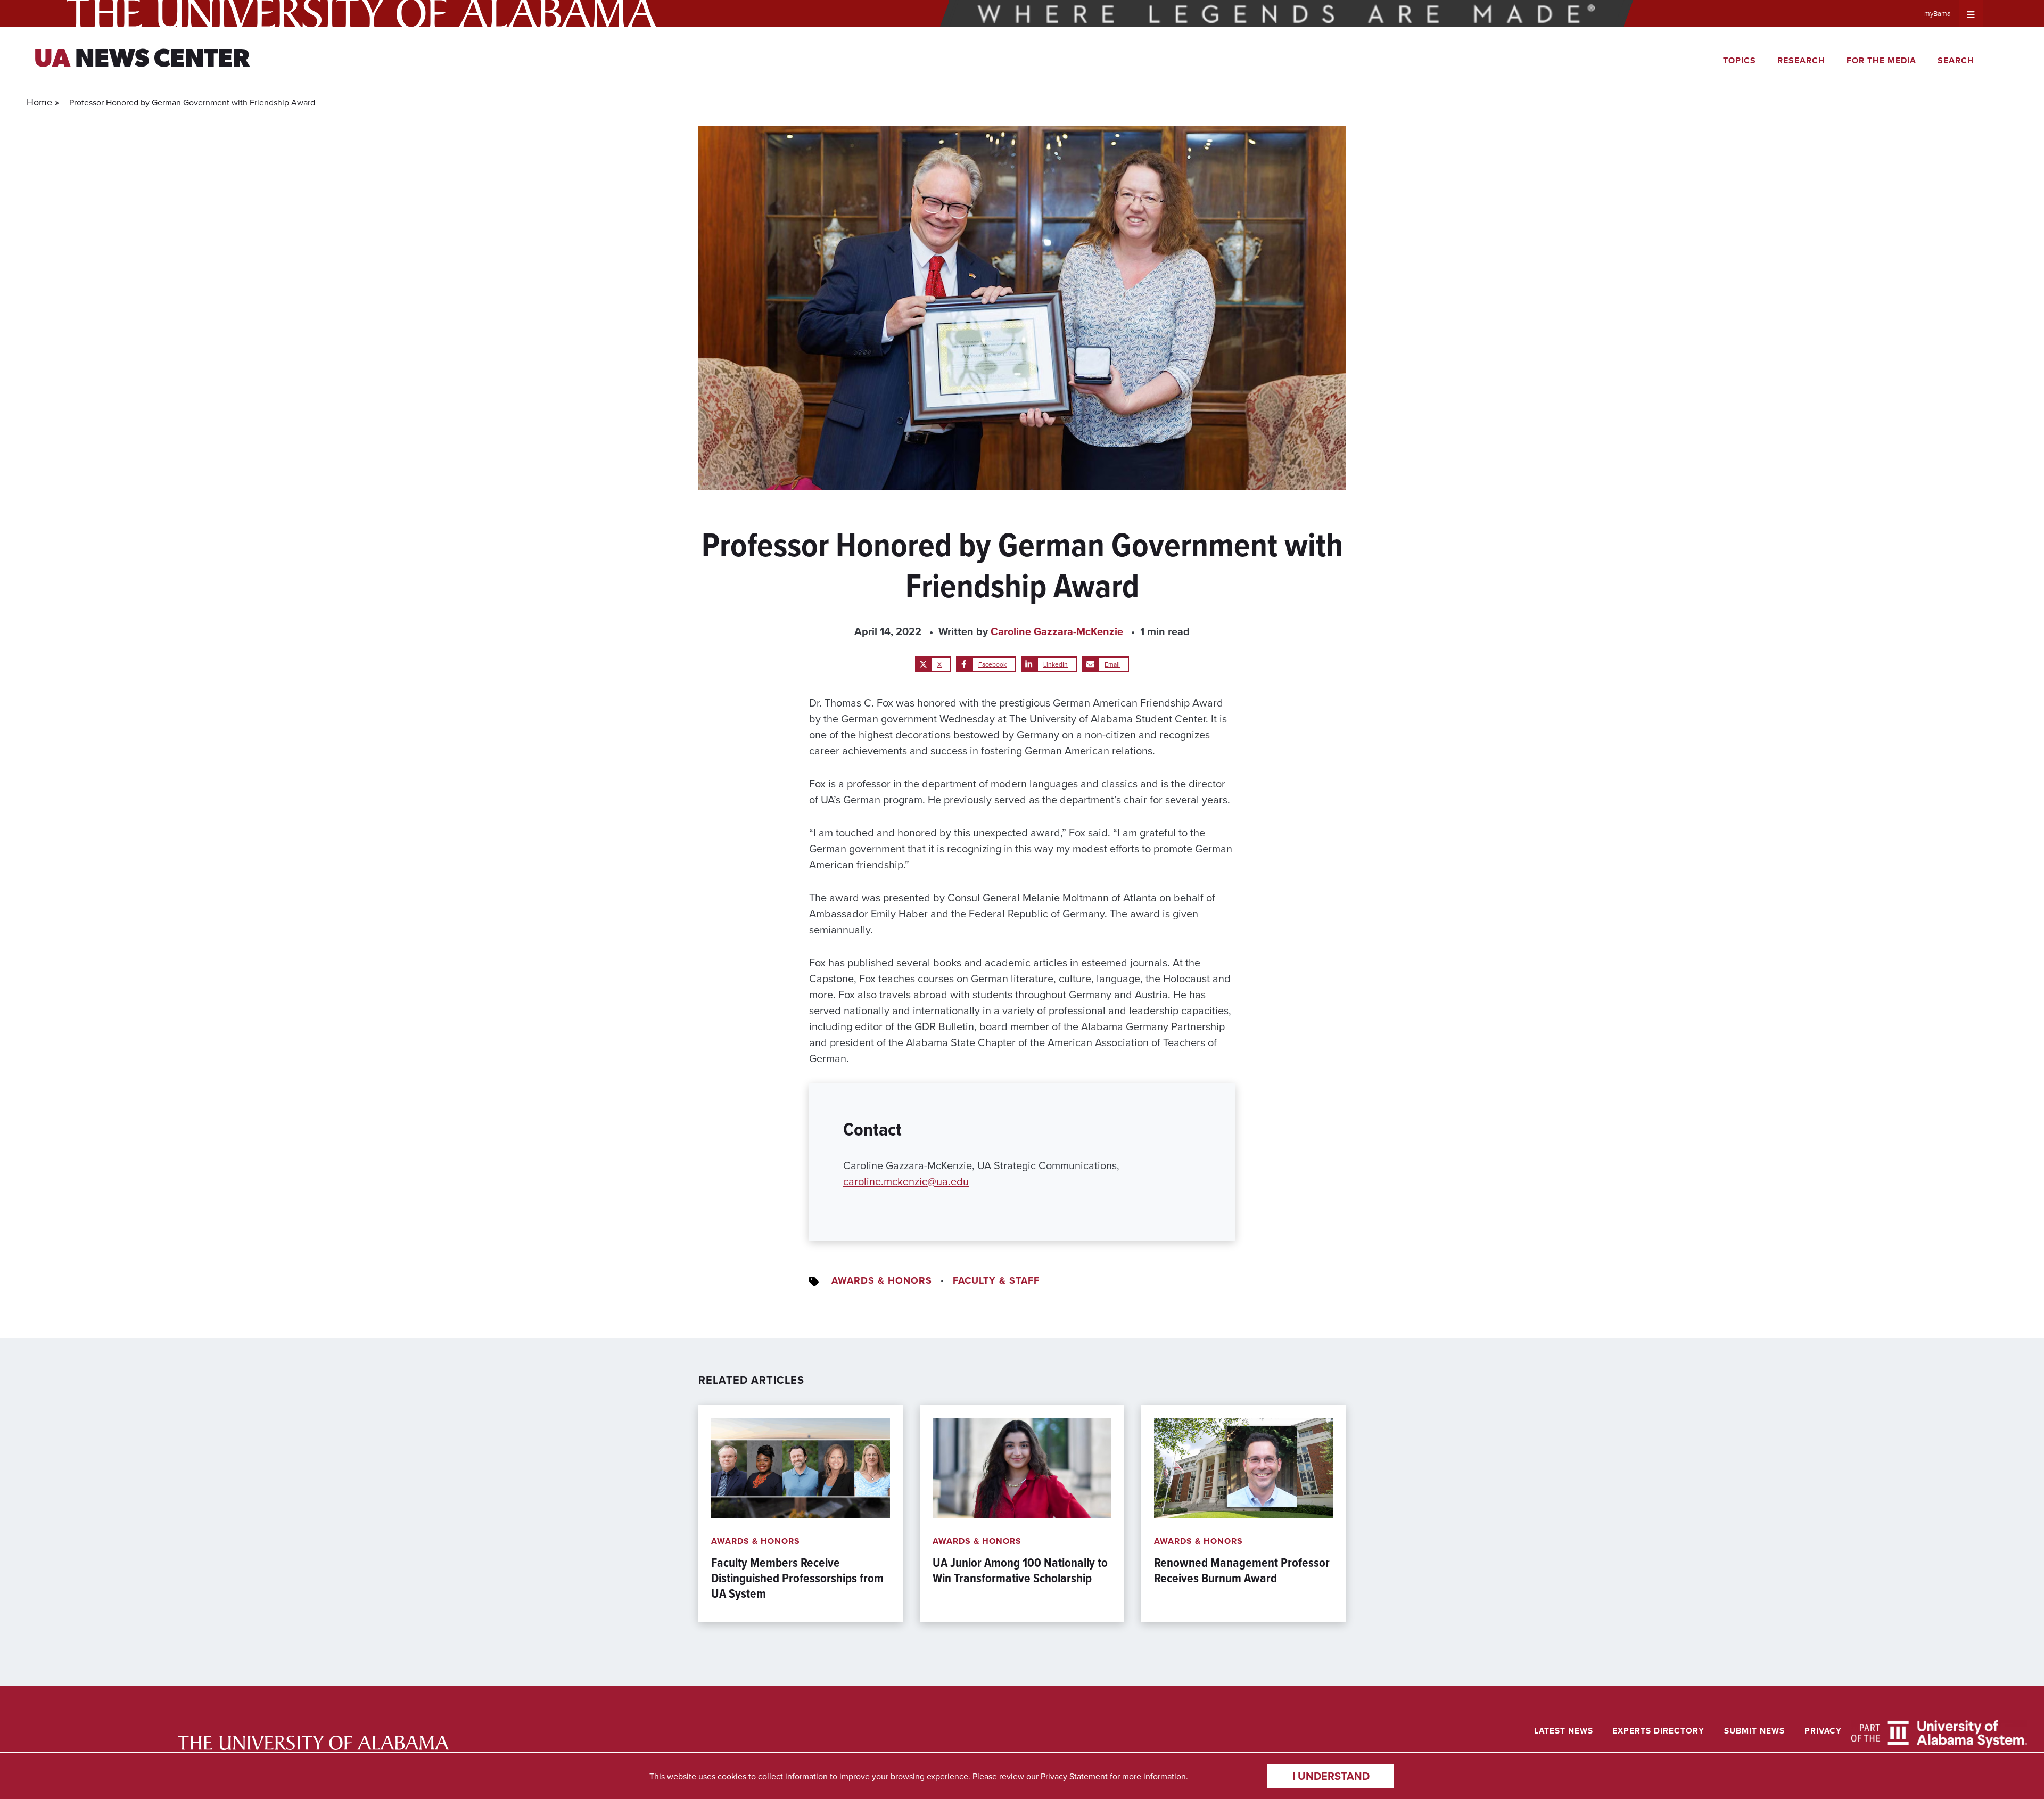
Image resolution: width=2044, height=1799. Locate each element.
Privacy (1823, 1731)
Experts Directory (1658, 1731)
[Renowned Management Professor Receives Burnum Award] (1243, 1514)
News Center (142, 60)
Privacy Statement (1074, 1776)
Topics (1740, 60)
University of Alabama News (314, 1743)
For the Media (1881, 60)
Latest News (1564, 1731)
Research (1801, 60)
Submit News (1754, 1731)
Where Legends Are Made (1287, 13)
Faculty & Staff (996, 1280)
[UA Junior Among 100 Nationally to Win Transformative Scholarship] (1022, 1514)
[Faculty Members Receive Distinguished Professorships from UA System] (801, 1514)
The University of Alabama (362, 13)
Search (1956, 60)
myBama (1938, 13)
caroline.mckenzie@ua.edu (906, 1181)
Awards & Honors (882, 1280)
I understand (1331, 1776)
